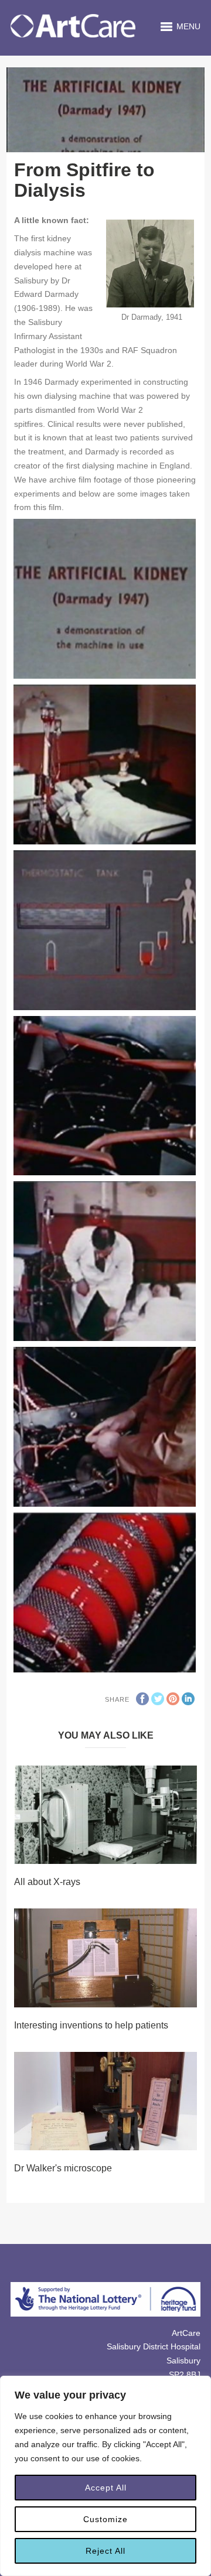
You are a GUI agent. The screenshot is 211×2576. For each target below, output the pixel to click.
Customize (105, 2519)
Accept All (106, 2488)
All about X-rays (47, 1882)
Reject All (105, 2551)
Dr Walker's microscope (63, 2168)
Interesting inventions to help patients (91, 2025)
